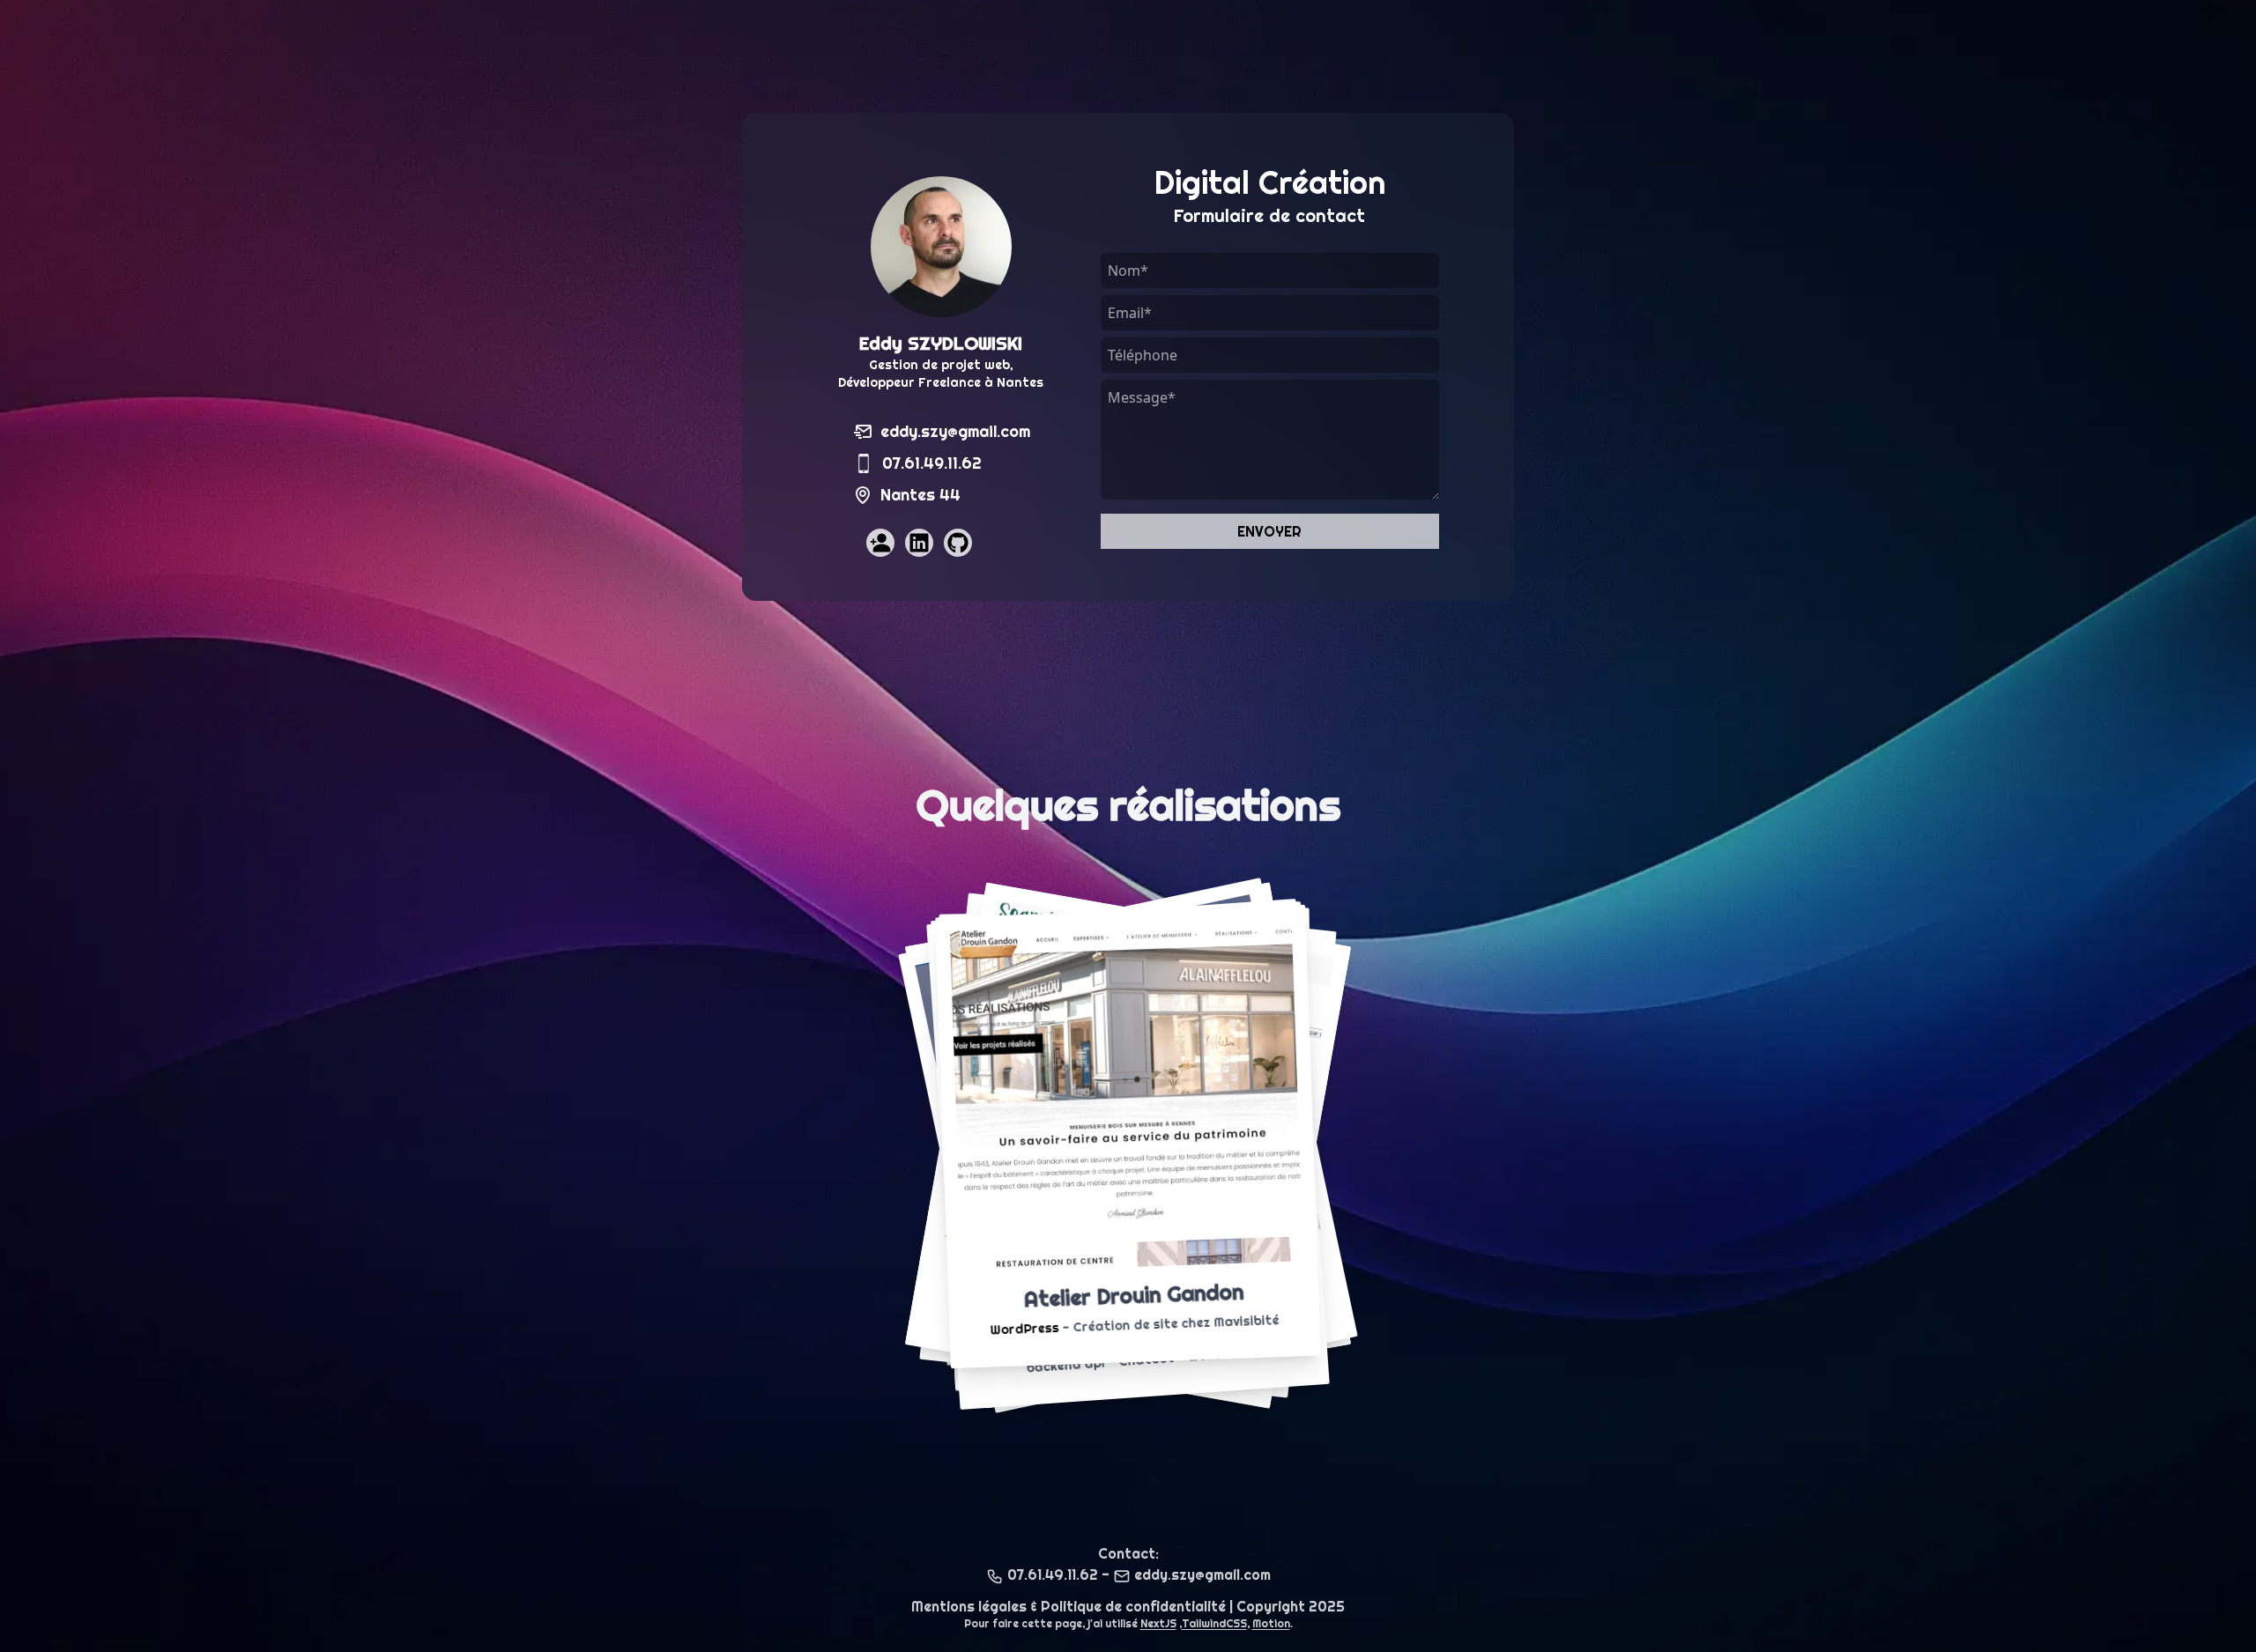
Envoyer (1269, 531)
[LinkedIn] (919, 543)
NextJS (1158, 1623)
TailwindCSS (1214, 1623)
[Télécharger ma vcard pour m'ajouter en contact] (879, 548)
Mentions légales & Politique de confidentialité (1069, 1606)
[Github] (958, 543)
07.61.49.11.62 (932, 463)
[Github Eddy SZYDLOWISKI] (963, 548)
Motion (1271, 1623)
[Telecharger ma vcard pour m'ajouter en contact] (880, 543)
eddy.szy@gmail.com (955, 431)
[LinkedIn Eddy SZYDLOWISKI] (924, 548)
